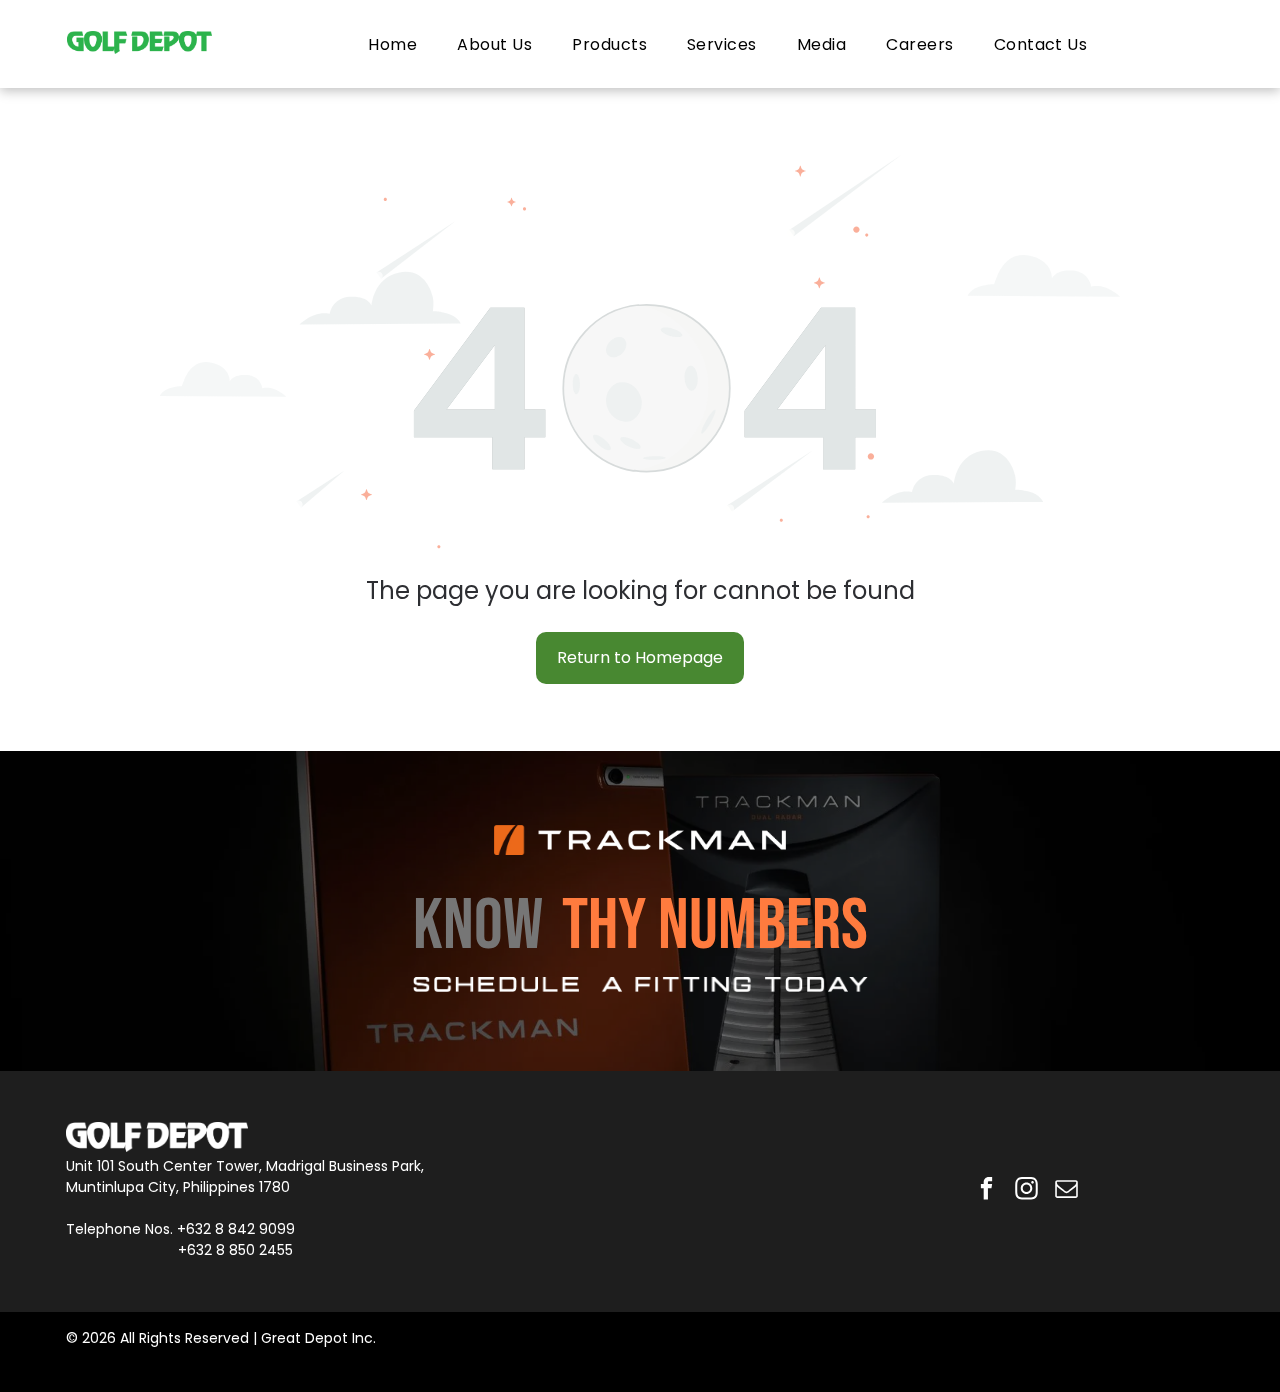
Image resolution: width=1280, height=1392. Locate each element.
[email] (1066, 1191)
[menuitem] (392, 43)
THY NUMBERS (715, 926)
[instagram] (1026, 1191)
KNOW (478, 926)
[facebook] (986, 1191)
